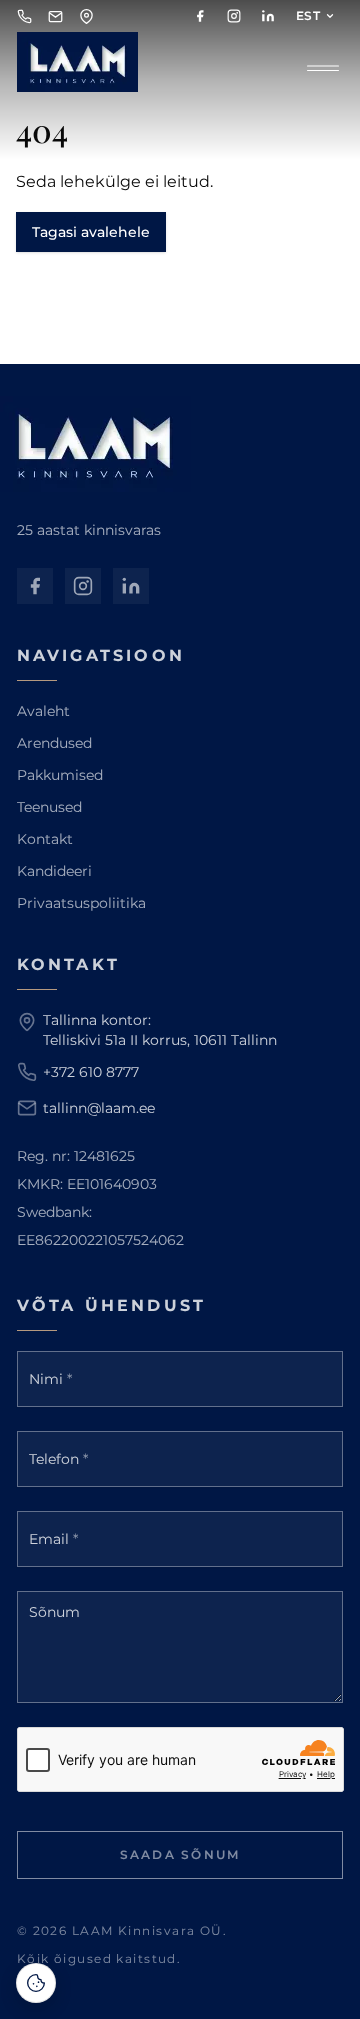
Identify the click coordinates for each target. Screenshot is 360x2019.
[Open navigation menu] (323, 66)
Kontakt (45, 839)
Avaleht (43, 711)
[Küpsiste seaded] (36, 1983)
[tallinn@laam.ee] (55, 16)
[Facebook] (200, 16)
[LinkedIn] (268, 16)
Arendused (54, 743)
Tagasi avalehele (91, 232)
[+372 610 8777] (24, 16)
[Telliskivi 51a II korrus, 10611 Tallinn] (86, 16)
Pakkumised (60, 775)
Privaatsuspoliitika (81, 903)
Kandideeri (54, 871)
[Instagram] (234, 16)
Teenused (49, 807)
